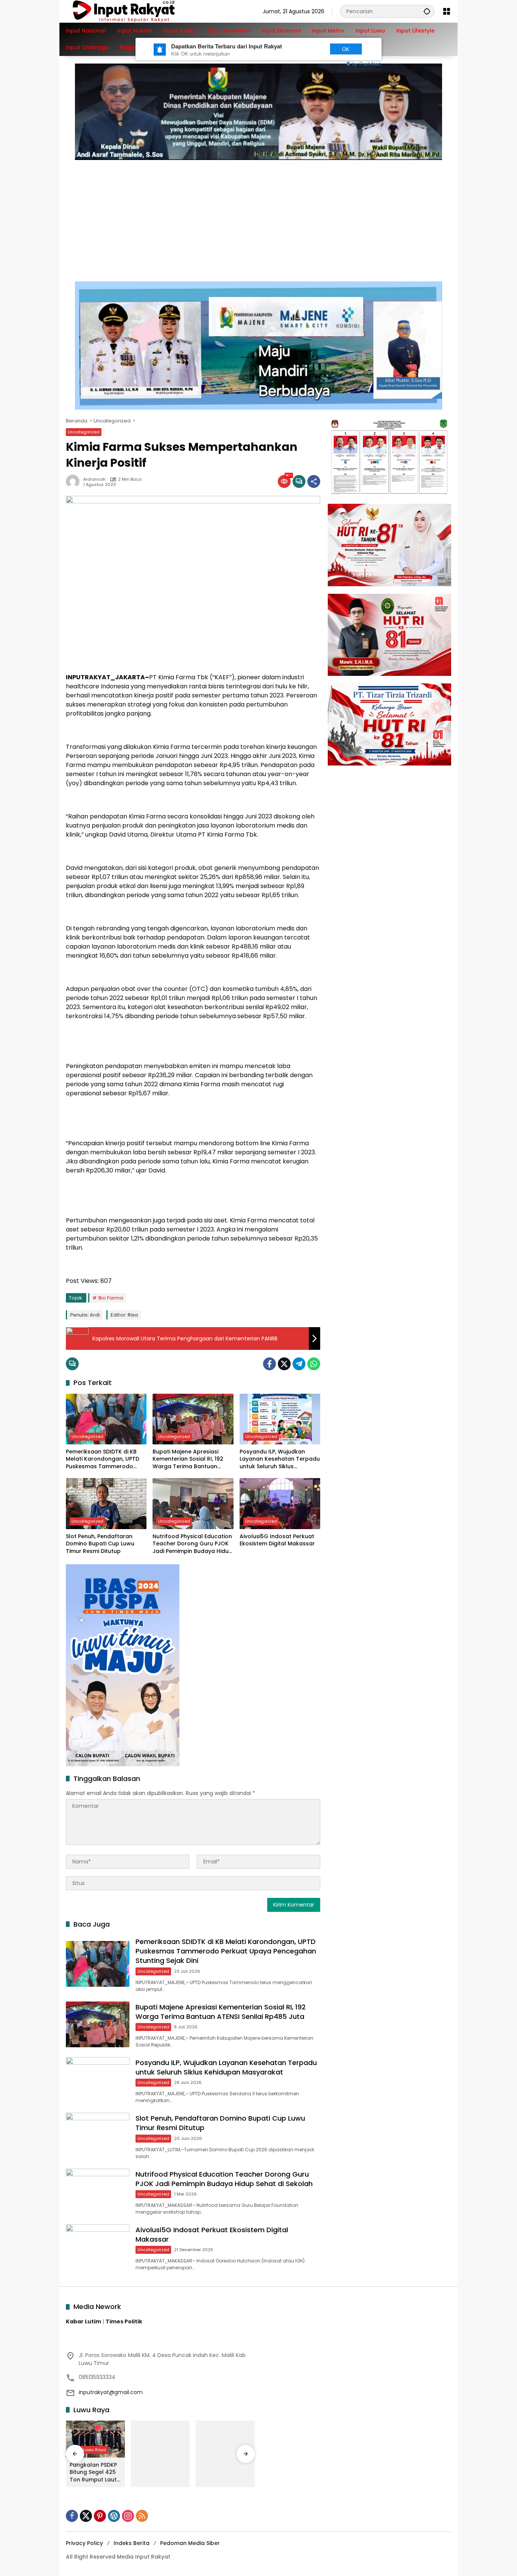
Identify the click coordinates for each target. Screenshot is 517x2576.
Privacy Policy (84, 2543)
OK (346, 49)
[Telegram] (299, 1364)
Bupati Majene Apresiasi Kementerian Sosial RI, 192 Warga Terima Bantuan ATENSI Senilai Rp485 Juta (188, 1459)
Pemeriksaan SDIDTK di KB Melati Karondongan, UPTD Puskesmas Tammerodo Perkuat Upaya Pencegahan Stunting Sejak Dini (104, 1459)
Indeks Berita (132, 2543)
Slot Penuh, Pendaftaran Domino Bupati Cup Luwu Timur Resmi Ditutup (100, 1544)
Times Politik (124, 2321)
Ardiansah (94, 479)
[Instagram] (128, 2516)
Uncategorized (84, 432)
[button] (427, 11)
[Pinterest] (100, 2516)
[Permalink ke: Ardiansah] (75, 481)
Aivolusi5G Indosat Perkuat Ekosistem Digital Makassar (277, 1540)
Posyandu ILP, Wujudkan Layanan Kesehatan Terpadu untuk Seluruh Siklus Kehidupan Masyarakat (280, 1459)
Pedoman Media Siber (190, 2543)
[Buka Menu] (447, 11)
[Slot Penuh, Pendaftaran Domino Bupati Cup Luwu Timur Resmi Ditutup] (106, 1503)
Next (309, 49)
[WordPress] (114, 2516)
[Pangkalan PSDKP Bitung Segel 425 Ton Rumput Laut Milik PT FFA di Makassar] (95, 2439)
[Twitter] (284, 1364)
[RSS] (142, 2516)
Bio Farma (111, 1298)
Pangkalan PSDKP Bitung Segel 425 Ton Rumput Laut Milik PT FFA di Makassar (93, 2473)
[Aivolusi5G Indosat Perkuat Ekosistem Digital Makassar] (280, 1503)
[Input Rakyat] (137, 11)
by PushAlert (367, 64)
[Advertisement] (258, 217)
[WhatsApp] (314, 1364)
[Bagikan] (314, 481)
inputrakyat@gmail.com (111, 2392)
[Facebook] (269, 1364)
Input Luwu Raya (89, 2450)
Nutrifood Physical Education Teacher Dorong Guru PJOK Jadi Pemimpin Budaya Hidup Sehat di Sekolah (192, 1544)
